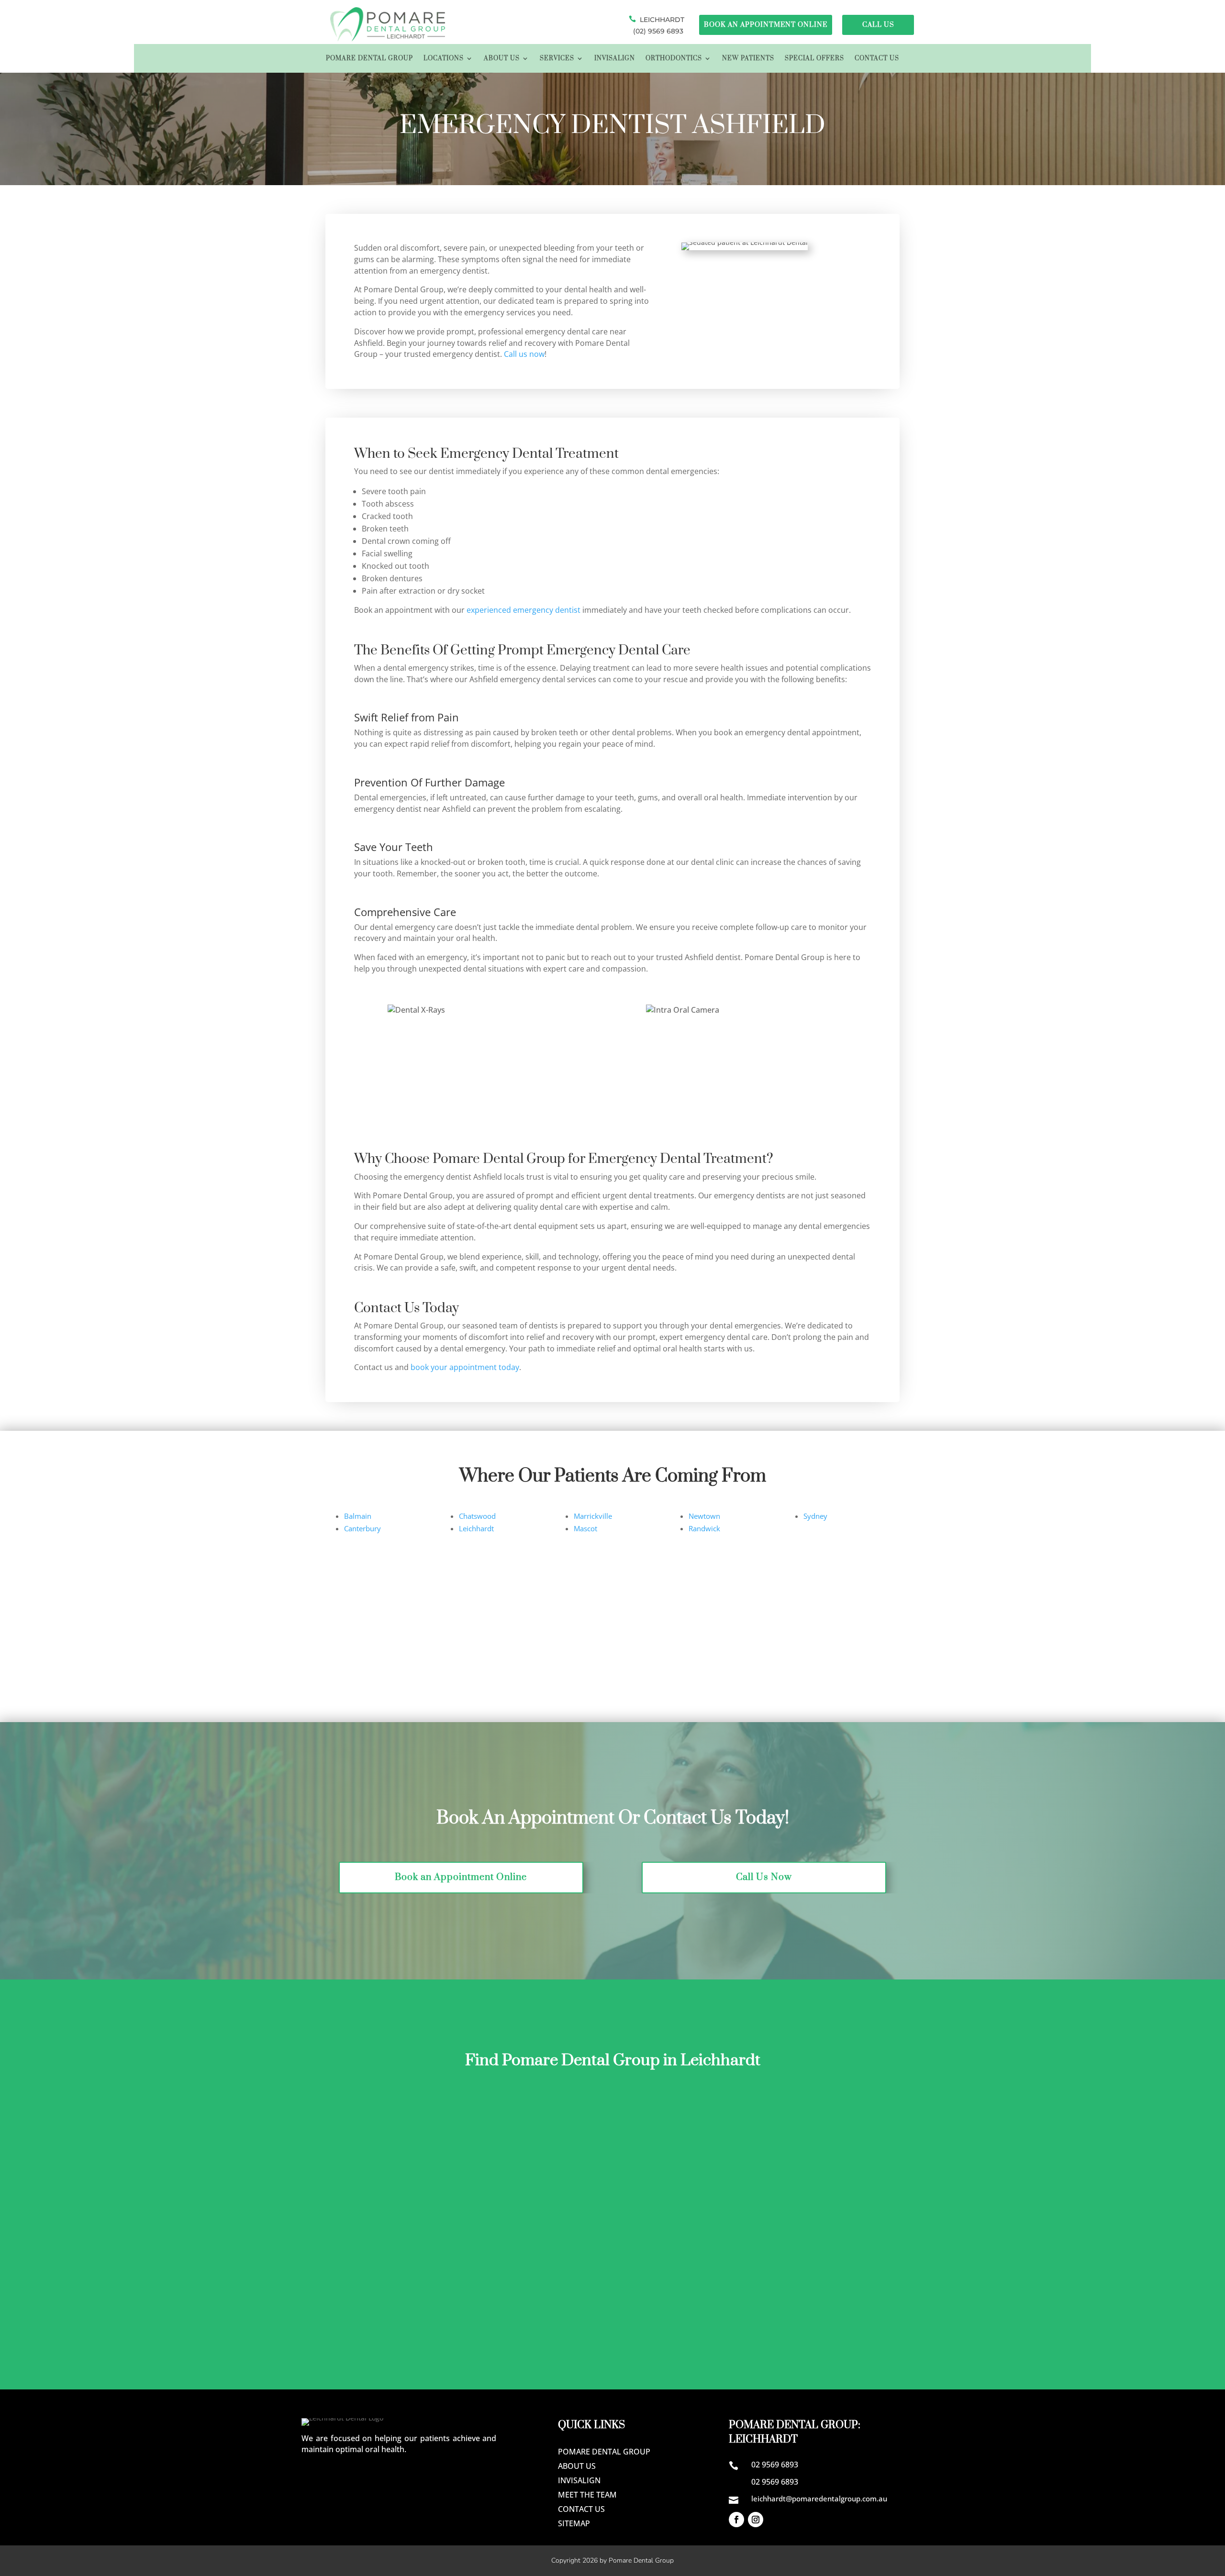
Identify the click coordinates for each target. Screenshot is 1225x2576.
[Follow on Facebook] (736, 2520)
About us (577, 2467)
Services (557, 59)
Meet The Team (587, 2496)
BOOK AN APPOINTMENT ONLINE (766, 25)
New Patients (748, 59)
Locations (444, 59)
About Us (502, 59)
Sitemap (574, 2524)
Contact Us (877, 59)
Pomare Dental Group (369, 59)
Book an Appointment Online (461, 1877)
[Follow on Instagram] (756, 2520)
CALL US (878, 25)
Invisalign (615, 59)
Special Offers (814, 59)
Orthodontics (674, 59)
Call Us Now (764, 1877)
